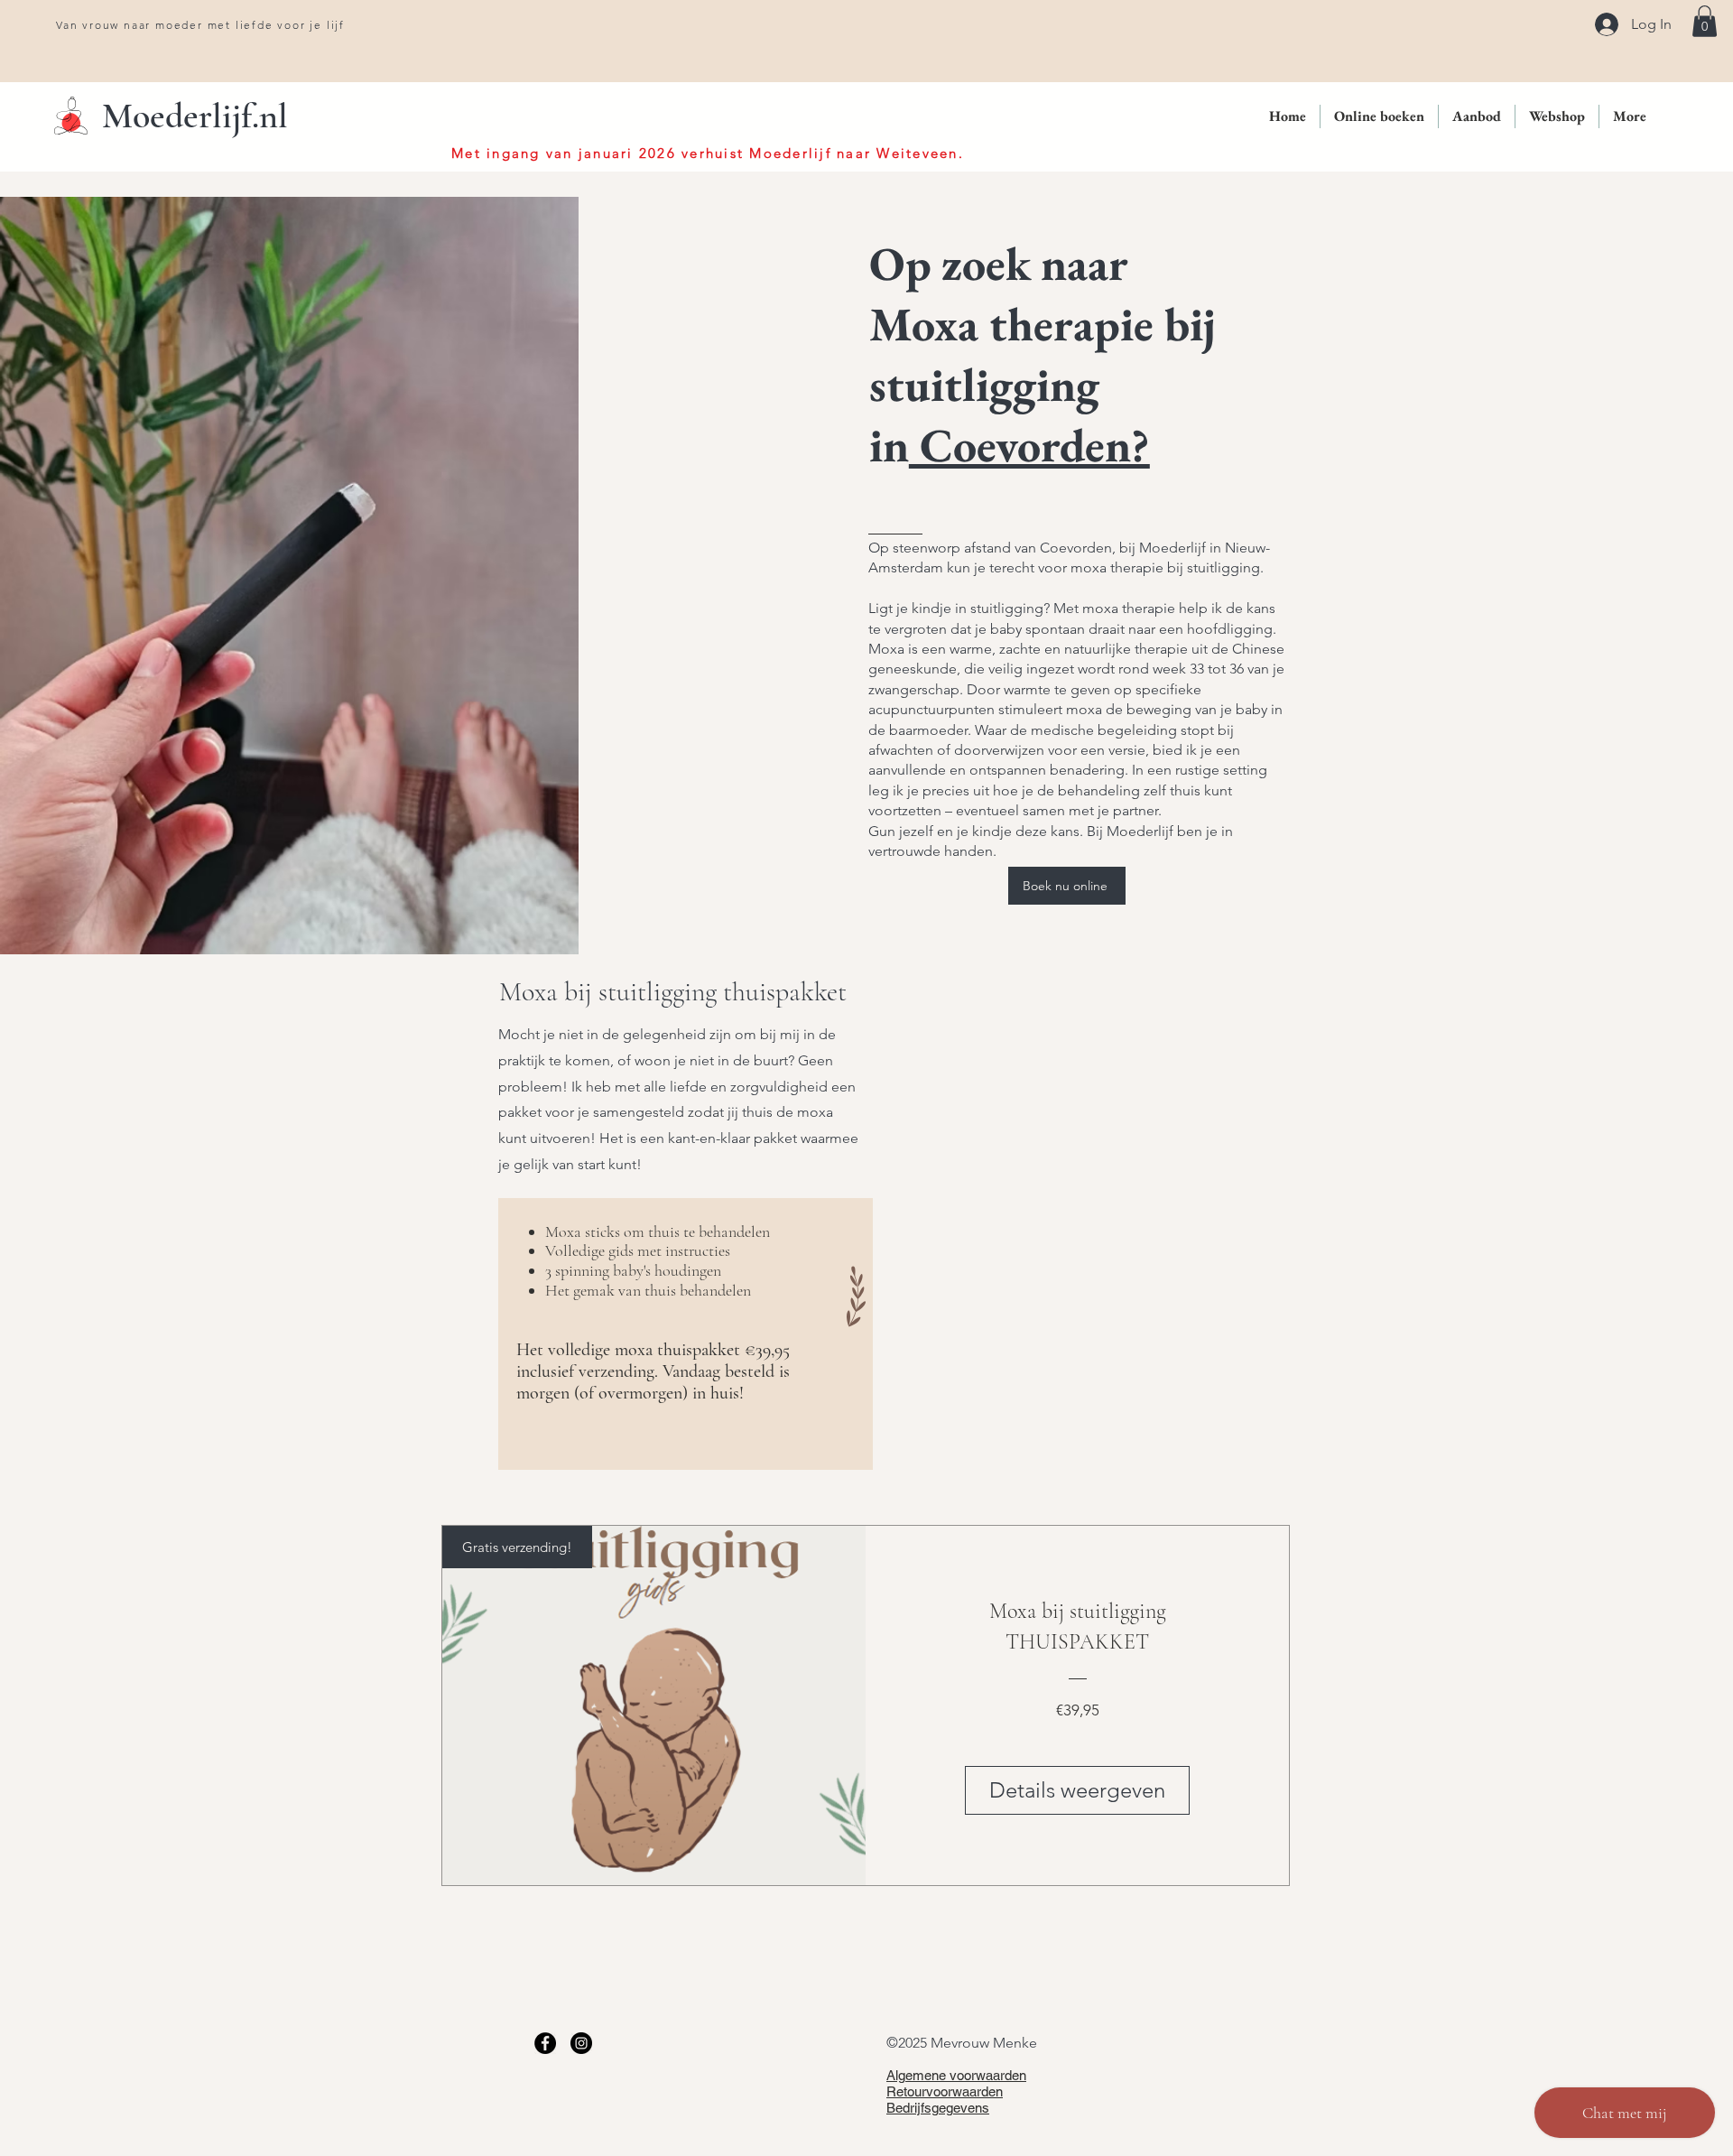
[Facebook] (545, 2043)
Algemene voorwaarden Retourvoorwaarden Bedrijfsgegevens (956, 2091)
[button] (1705, 21)
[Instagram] (581, 2043)
